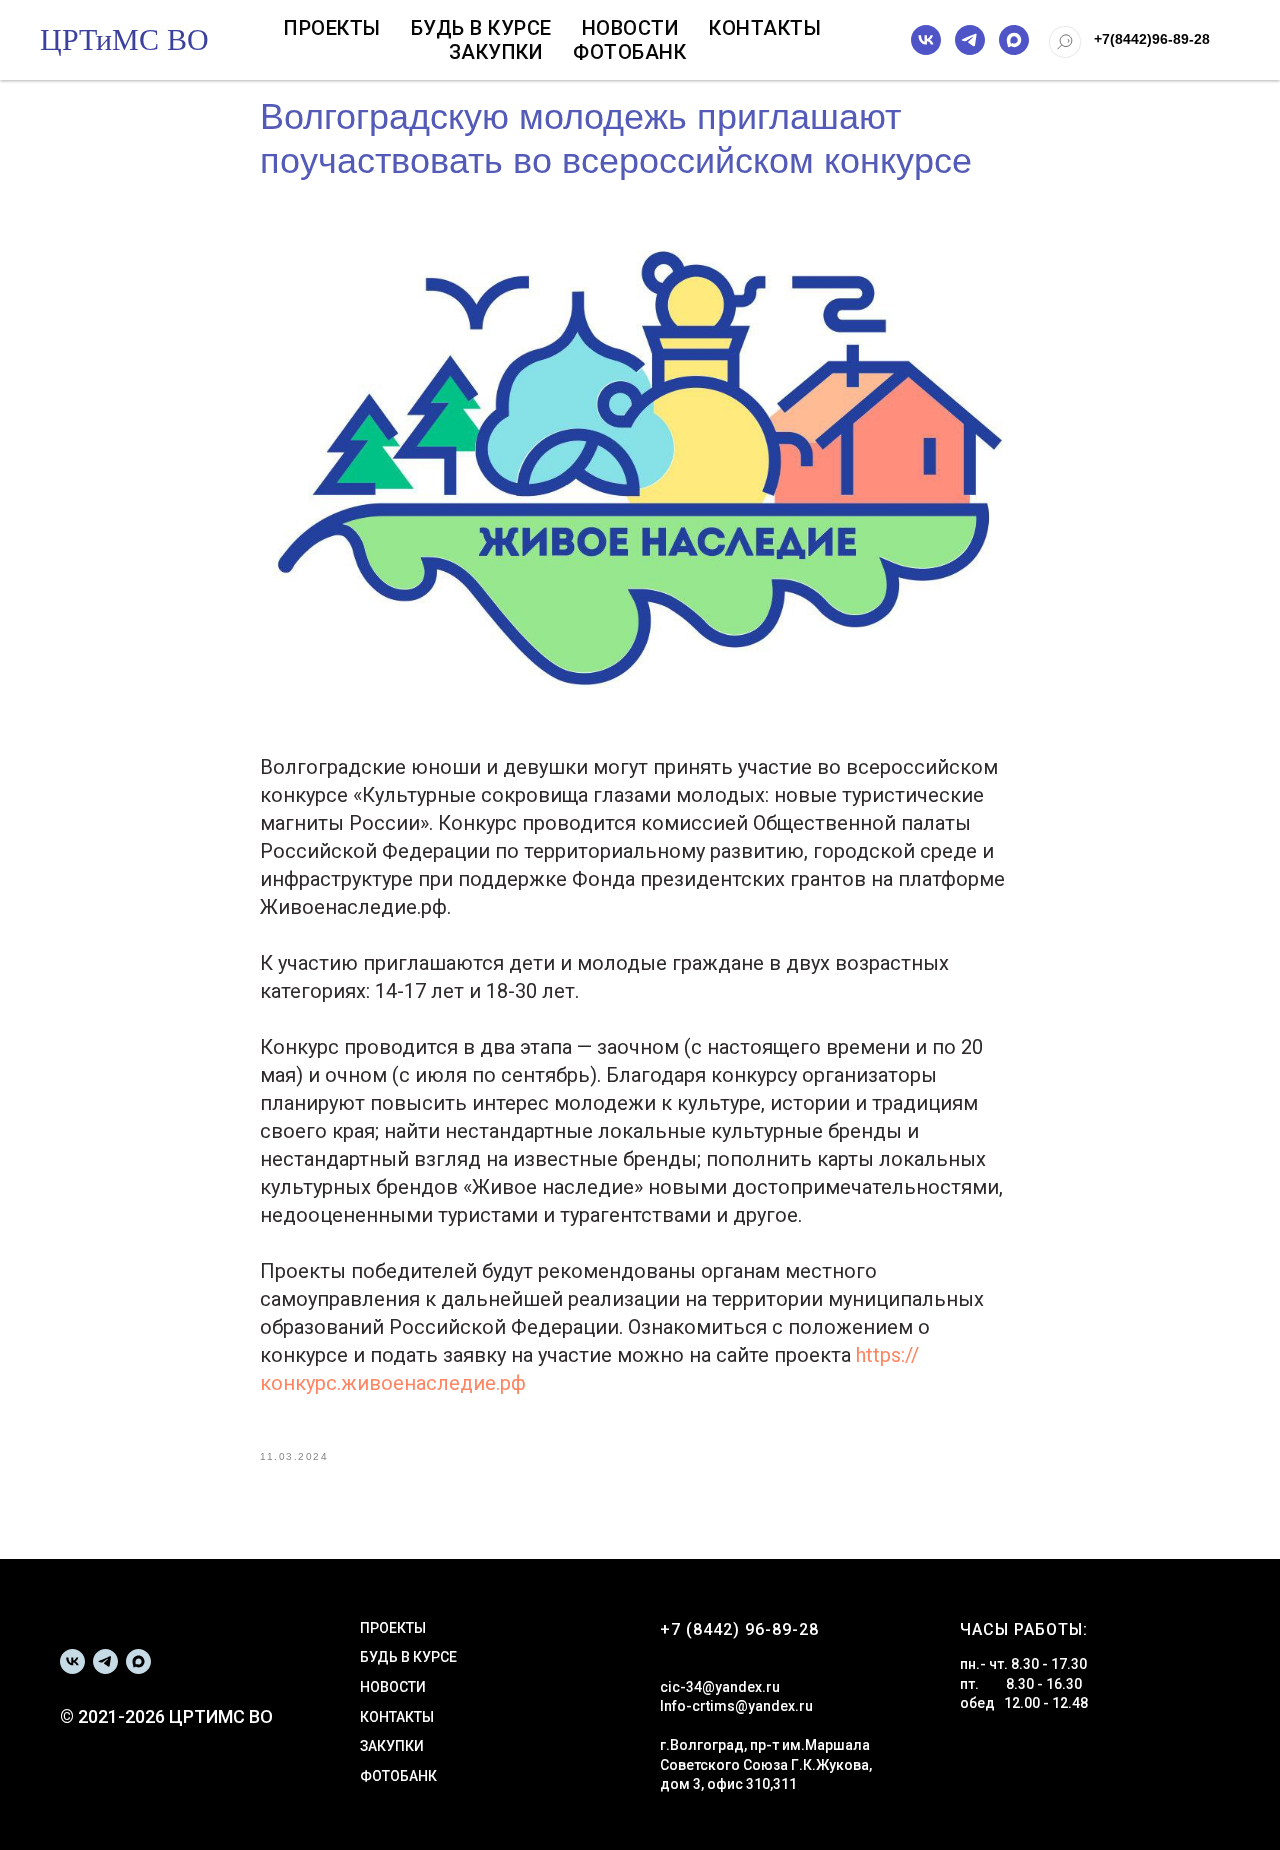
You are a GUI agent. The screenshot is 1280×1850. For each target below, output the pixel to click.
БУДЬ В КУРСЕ (408, 1657)
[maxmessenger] (1014, 40)
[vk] (926, 40)
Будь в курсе (481, 28)
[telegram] (970, 40)
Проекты (332, 28)
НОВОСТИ (393, 1687)
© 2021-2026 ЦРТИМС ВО (166, 1716)
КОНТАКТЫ (397, 1717)
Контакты (765, 28)
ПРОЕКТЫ (393, 1628)
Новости (631, 28)
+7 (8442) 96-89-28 (739, 1629)
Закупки (496, 52)
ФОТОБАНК (398, 1776)
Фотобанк (629, 52)
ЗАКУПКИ (392, 1746)
